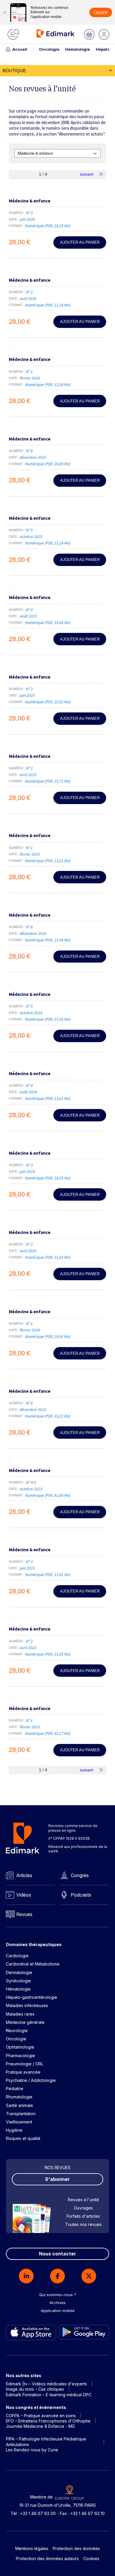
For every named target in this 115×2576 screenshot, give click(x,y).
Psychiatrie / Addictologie (31, 2080)
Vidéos (24, 1895)
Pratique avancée (23, 2072)
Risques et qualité (23, 2138)
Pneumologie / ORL (25, 2064)
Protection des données (76, 2548)
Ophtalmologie (20, 2047)
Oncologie (49, 49)
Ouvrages (83, 2208)
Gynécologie (18, 1981)
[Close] (4, 12)
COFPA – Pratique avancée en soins (41, 2416)
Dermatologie (19, 1972)
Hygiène (14, 2130)
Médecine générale (25, 2022)
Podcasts (81, 1895)
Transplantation (21, 2114)
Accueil (20, 49)
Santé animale (19, 2105)
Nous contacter (57, 2254)
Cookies (91, 2558)
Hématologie (78, 49)
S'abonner (57, 2179)
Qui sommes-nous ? (58, 2295)
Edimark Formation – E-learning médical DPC (49, 2395)
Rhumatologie (19, 2097)
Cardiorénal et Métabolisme (33, 1964)
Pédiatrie (15, 2089)
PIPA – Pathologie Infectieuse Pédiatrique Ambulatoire (46, 2441)
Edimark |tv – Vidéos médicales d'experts (46, 2384)
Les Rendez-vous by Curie (32, 2450)
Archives (58, 2303)
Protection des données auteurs (47, 2558)
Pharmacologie (20, 2056)
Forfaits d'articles (83, 2216)
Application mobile (58, 2311)
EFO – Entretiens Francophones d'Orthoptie (48, 2421)
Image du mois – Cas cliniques (35, 2389)
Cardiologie (17, 1956)
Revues (24, 1914)
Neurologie (17, 2030)
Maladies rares (20, 2014)
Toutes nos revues (83, 2224)
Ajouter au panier (80, 242)
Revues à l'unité (83, 2200)
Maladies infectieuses (27, 2005)
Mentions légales (32, 2548)
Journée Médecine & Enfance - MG (40, 2426)
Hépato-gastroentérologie (32, 1997)
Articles (24, 1875)
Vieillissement (19, 2122)
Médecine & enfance (30, 201)
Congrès (80, 1875)
